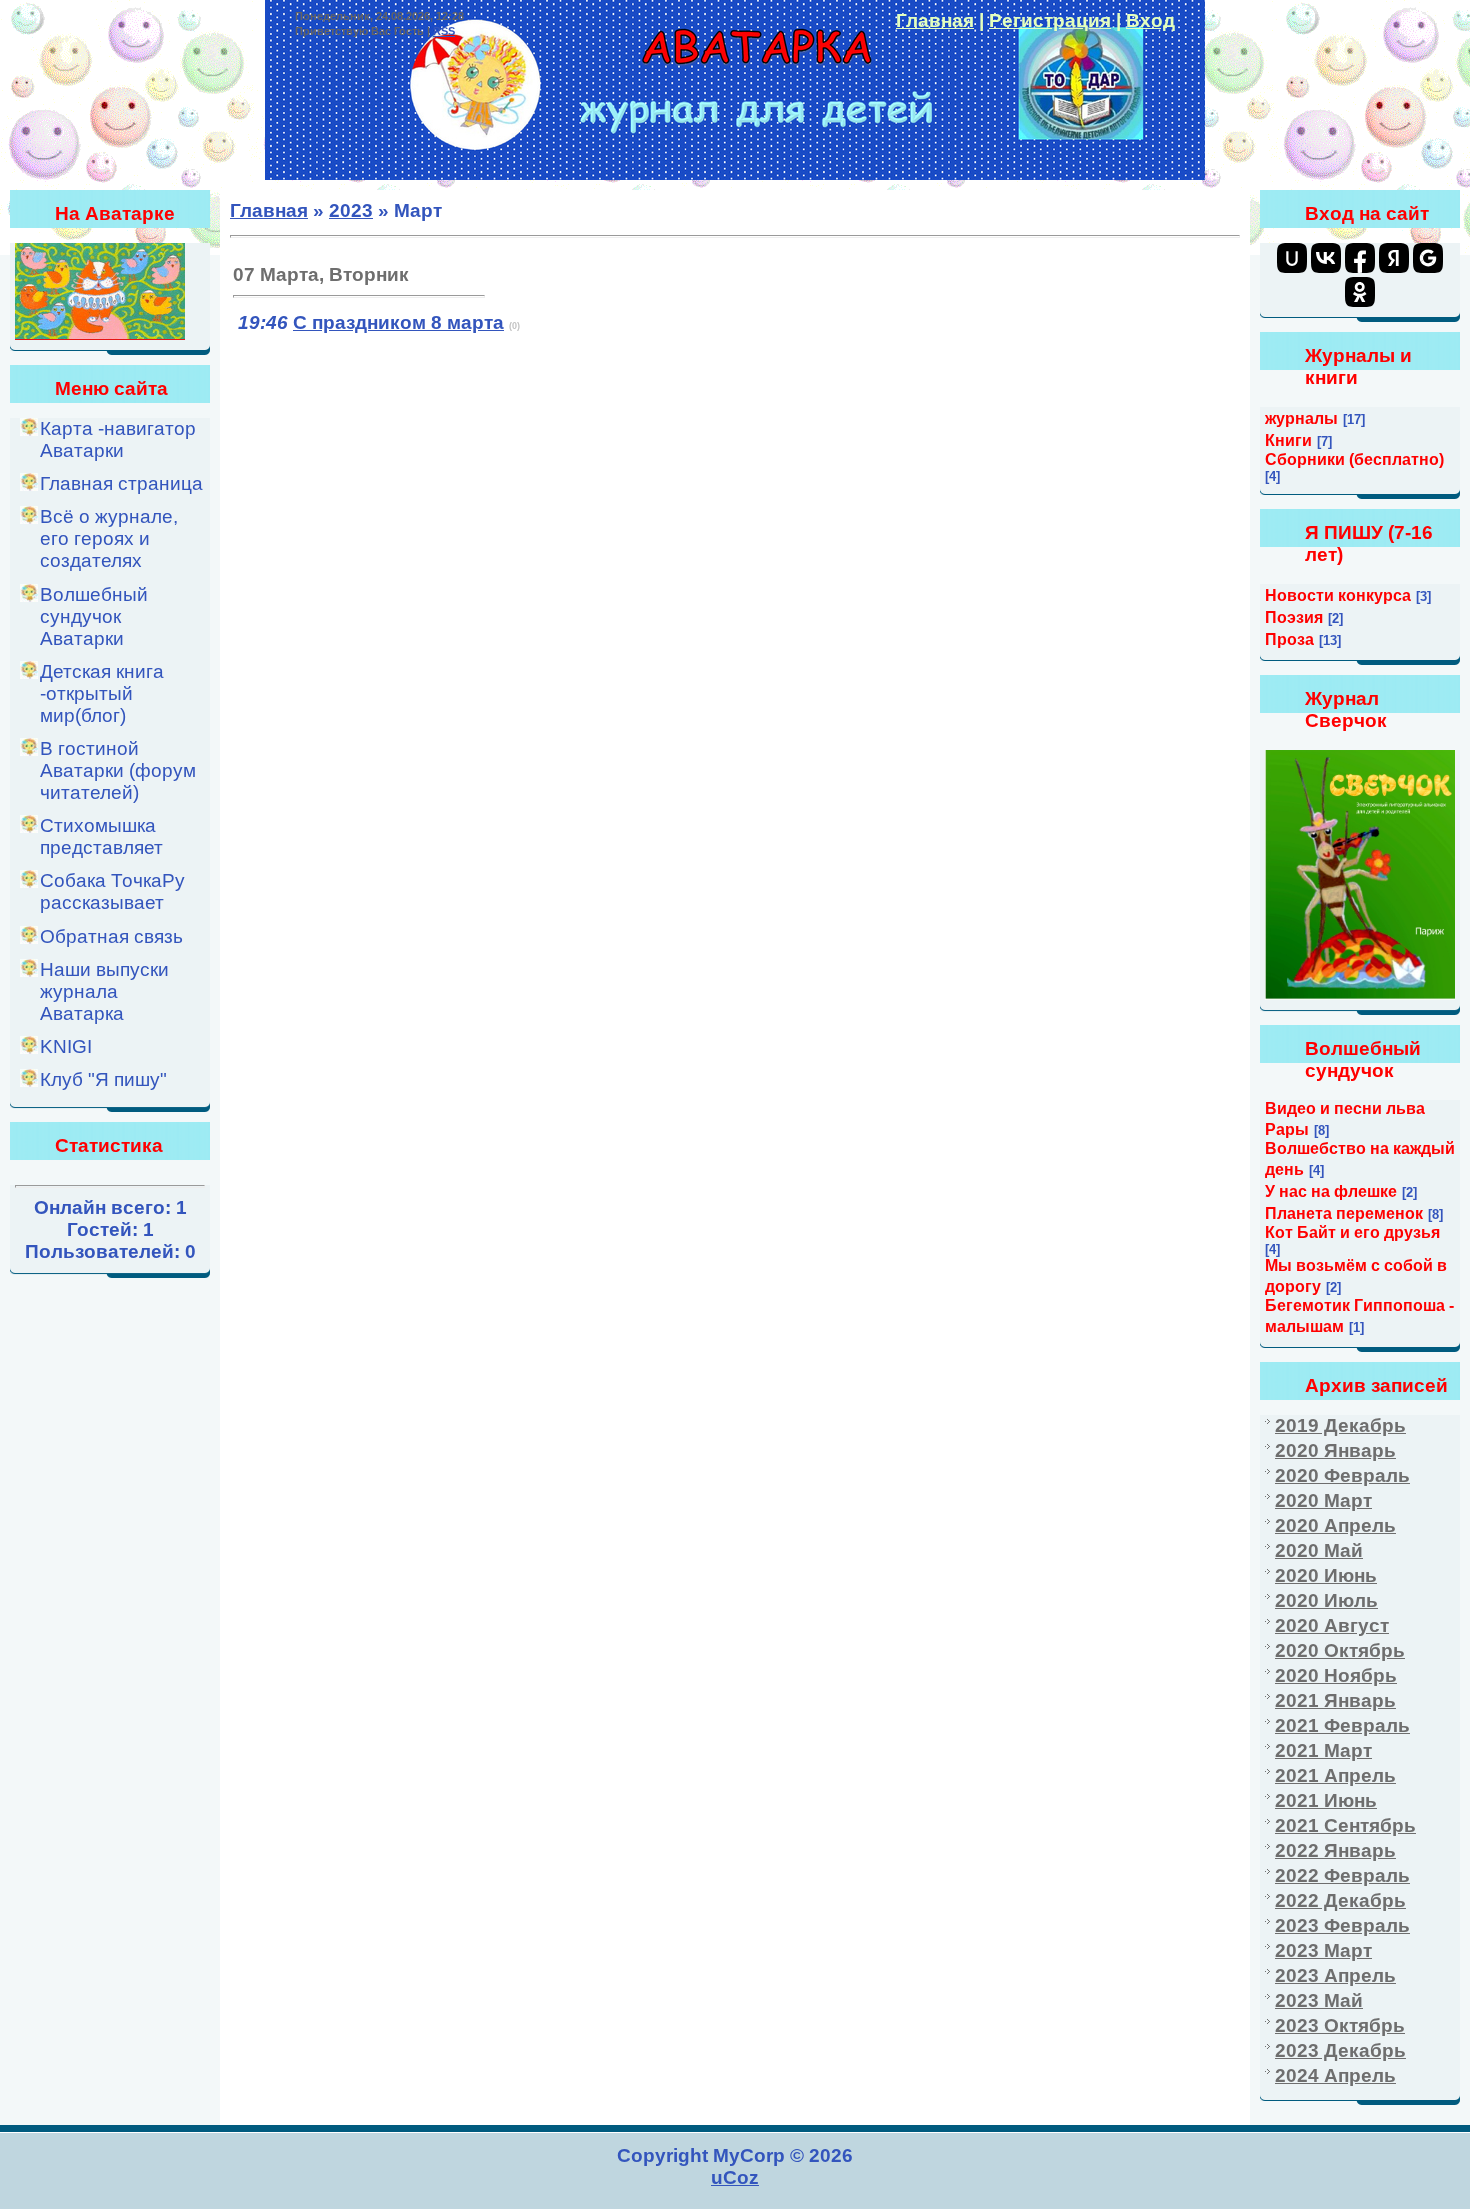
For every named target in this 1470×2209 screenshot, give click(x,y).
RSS (444, 31)
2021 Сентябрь (1345, 1825)
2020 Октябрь (1340, 1650)
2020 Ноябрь (1336, 1675)
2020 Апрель (1335, 1525)
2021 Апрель (1335, 1775)
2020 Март (1323, 1500)
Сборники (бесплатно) (1354, 459)
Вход (1150, 20)
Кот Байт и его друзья (1352, 1232)
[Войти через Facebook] (1360, 258)
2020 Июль (1326, 1600)
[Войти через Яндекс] (1394, 258)
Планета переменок (1344, 1213)
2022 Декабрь (1340, 1900)
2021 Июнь (1326, 1800)
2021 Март (1323, 1750)
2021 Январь (1335, 1700)
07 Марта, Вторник (321, 274)
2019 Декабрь (1340, 1425)
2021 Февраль (1342, 1725)
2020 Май (1319, 1550)
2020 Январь (1335, 1450)
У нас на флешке (1331, 1191)
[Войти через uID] (1292, 258)
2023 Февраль (1342, 1925)
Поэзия (1294, 617)
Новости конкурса (1338, 595)
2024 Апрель (1335, 2075)
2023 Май (1319, 2000)
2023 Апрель (1335, 1975)
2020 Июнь (1326, 1575)
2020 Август (1332, 1625)
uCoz (735, 2177)
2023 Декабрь (1340, 2050)
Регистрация (1050, 20)
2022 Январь (1335, 1850)
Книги (1288, 440)
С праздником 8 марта (398, 322)
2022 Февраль (1342, 1875)
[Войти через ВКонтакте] (1326, 258)
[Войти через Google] (1428, 258)
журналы (1301, 418)
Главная (935, 20)
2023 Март (1323, 1950)
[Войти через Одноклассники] (1360, 292)
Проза (1289, 639)
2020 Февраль (1342, 1475)
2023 (351, 210)
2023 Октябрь (1340, 2025)
